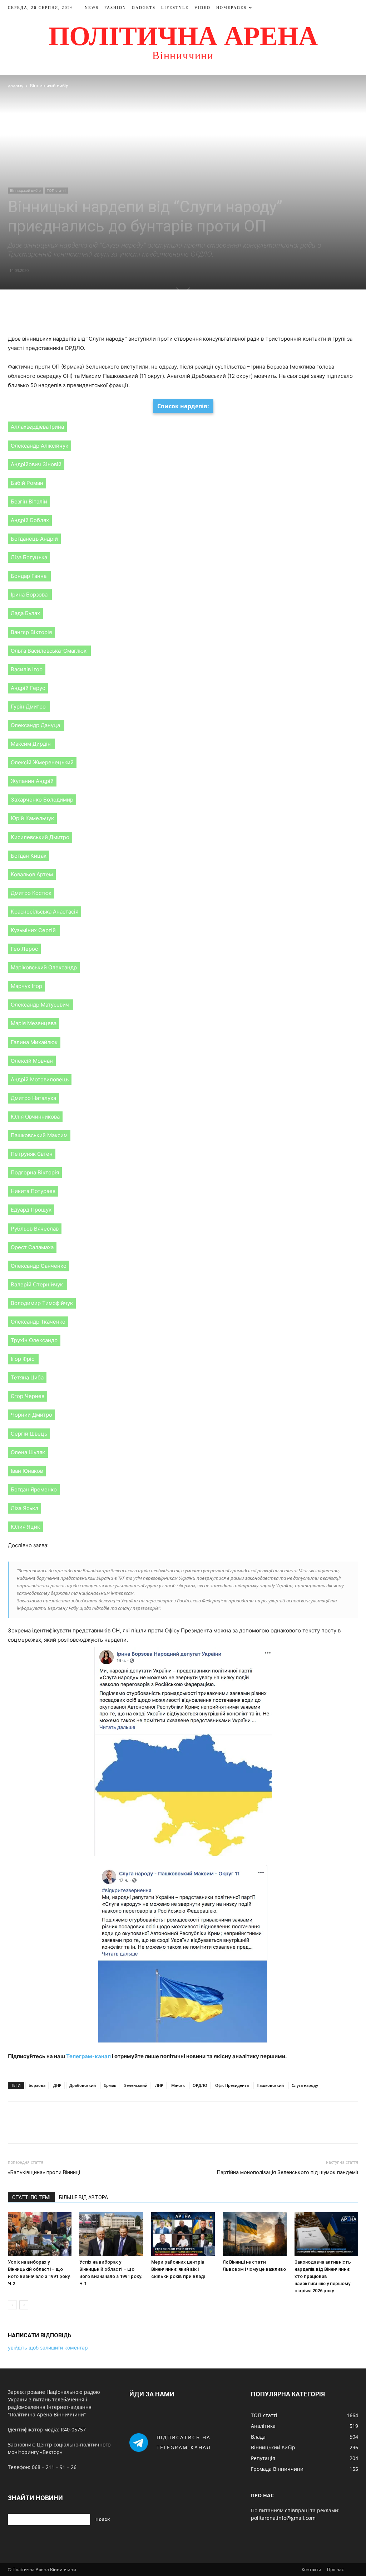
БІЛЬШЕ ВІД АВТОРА (83, 2197)
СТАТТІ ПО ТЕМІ (31, 2197)
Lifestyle (175, 8)
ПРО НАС (262, 2495)
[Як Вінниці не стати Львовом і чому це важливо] (254, 2234)
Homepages (231, 8)
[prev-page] (12, 2305)
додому (16, 86)
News (92, 8)
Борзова (37, 2085)
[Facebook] (158, 314)
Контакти (311, 2569)
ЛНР (159, 2085)
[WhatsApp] (208, 314)
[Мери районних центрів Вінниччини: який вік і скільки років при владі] (183, 2234)
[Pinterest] (191, 314)
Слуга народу (305, 2085)
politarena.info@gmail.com (283, 2518)
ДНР (57, 2085)
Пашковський (270, 2085)
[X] (175, 314)
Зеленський (136, 2085)
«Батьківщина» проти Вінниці (44, 2172)
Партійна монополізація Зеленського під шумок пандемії (287, 2172)
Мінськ (178, 2085)
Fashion (115, 8)
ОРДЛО (200, 2085)
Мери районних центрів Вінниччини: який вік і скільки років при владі (178, 2269)
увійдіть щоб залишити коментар (48, 2348)
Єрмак (110, 2085)
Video (202, 8)
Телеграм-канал (88, 2056)
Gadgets (144, 8)
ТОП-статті (56, 190)
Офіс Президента (232, 2085)
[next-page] (24, 2305)
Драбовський (83, 2085)
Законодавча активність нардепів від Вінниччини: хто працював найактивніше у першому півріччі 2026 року (323, 2276)
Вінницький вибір (25, 190)
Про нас (335, 2569)
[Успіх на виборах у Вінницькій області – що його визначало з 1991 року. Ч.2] (40, 2234)
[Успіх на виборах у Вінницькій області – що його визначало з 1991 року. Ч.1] (111, 2234)
